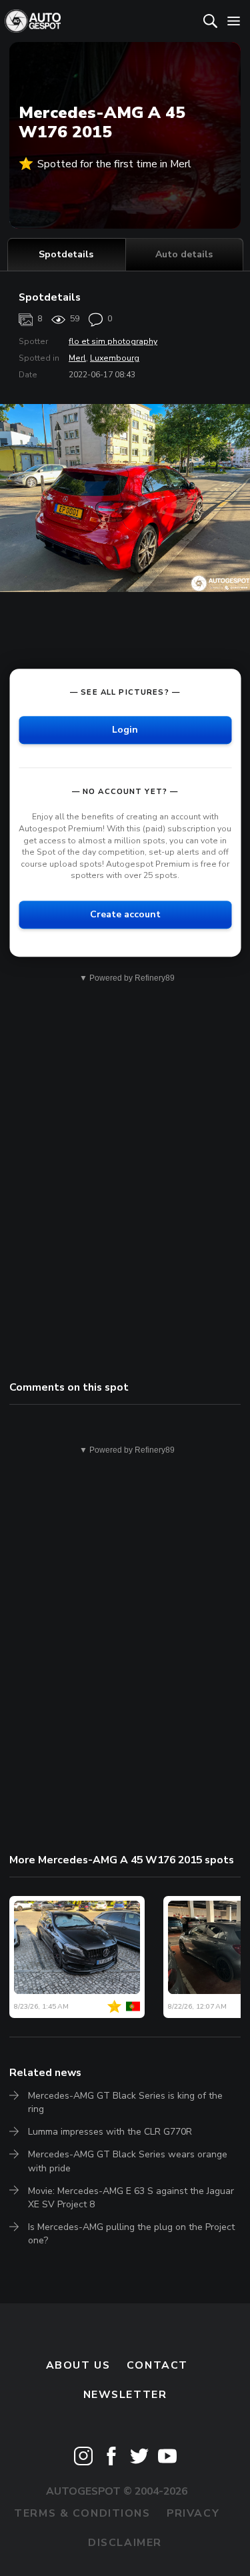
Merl (77, 358)
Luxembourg (115, 358)
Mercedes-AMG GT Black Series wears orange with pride (128, 2161)
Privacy (193, 2513)
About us (78, 2365)
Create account (125, 914)
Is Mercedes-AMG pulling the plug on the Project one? (131, 2234)
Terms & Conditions (82, 2513)
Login (125, 730)
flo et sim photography (113, 341)
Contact (157, 2365)
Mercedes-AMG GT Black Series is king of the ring (125, 2102)
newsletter (125, 2395)
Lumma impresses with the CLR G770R (110, 2132)
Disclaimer (125, 2543)
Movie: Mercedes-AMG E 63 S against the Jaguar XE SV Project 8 (131, 2198)
